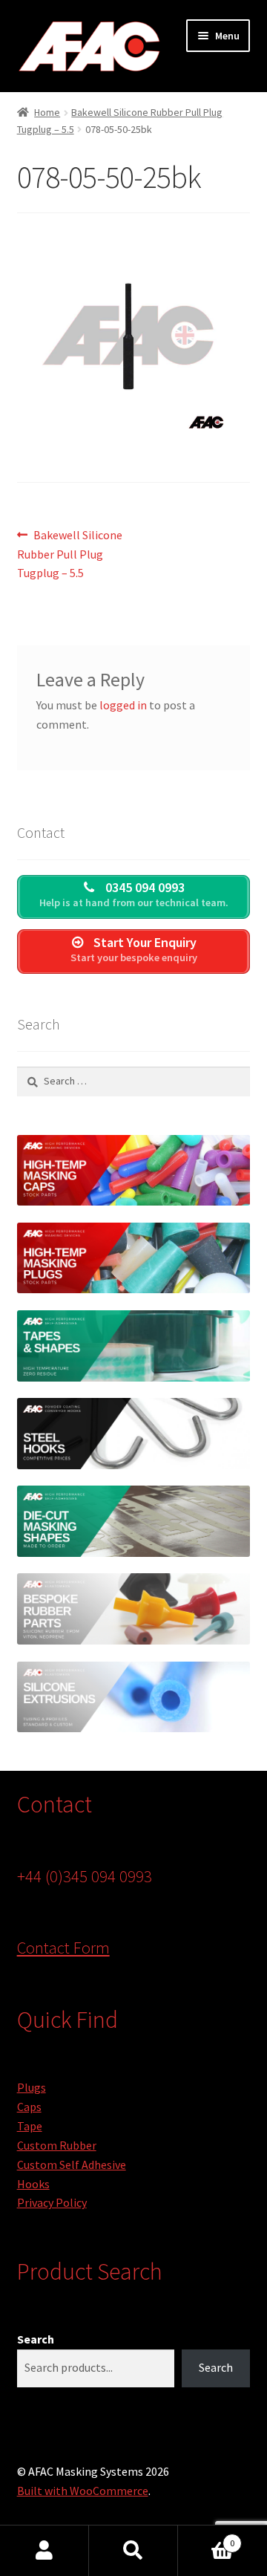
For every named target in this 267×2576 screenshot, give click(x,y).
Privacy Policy (52, 2202)
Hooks (33, 2184)
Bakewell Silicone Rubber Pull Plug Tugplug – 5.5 (70, 554)
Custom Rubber (57, 2145)
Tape (30, 2126)
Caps (29, 2107)
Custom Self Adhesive (72, 2164)
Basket (206, 2538)
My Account (44, 2551)
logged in (123, 705)
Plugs (32, 2087)
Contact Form (63, 1948)
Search (36, 2339)
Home (47, 112)
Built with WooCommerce (83, 2491)
